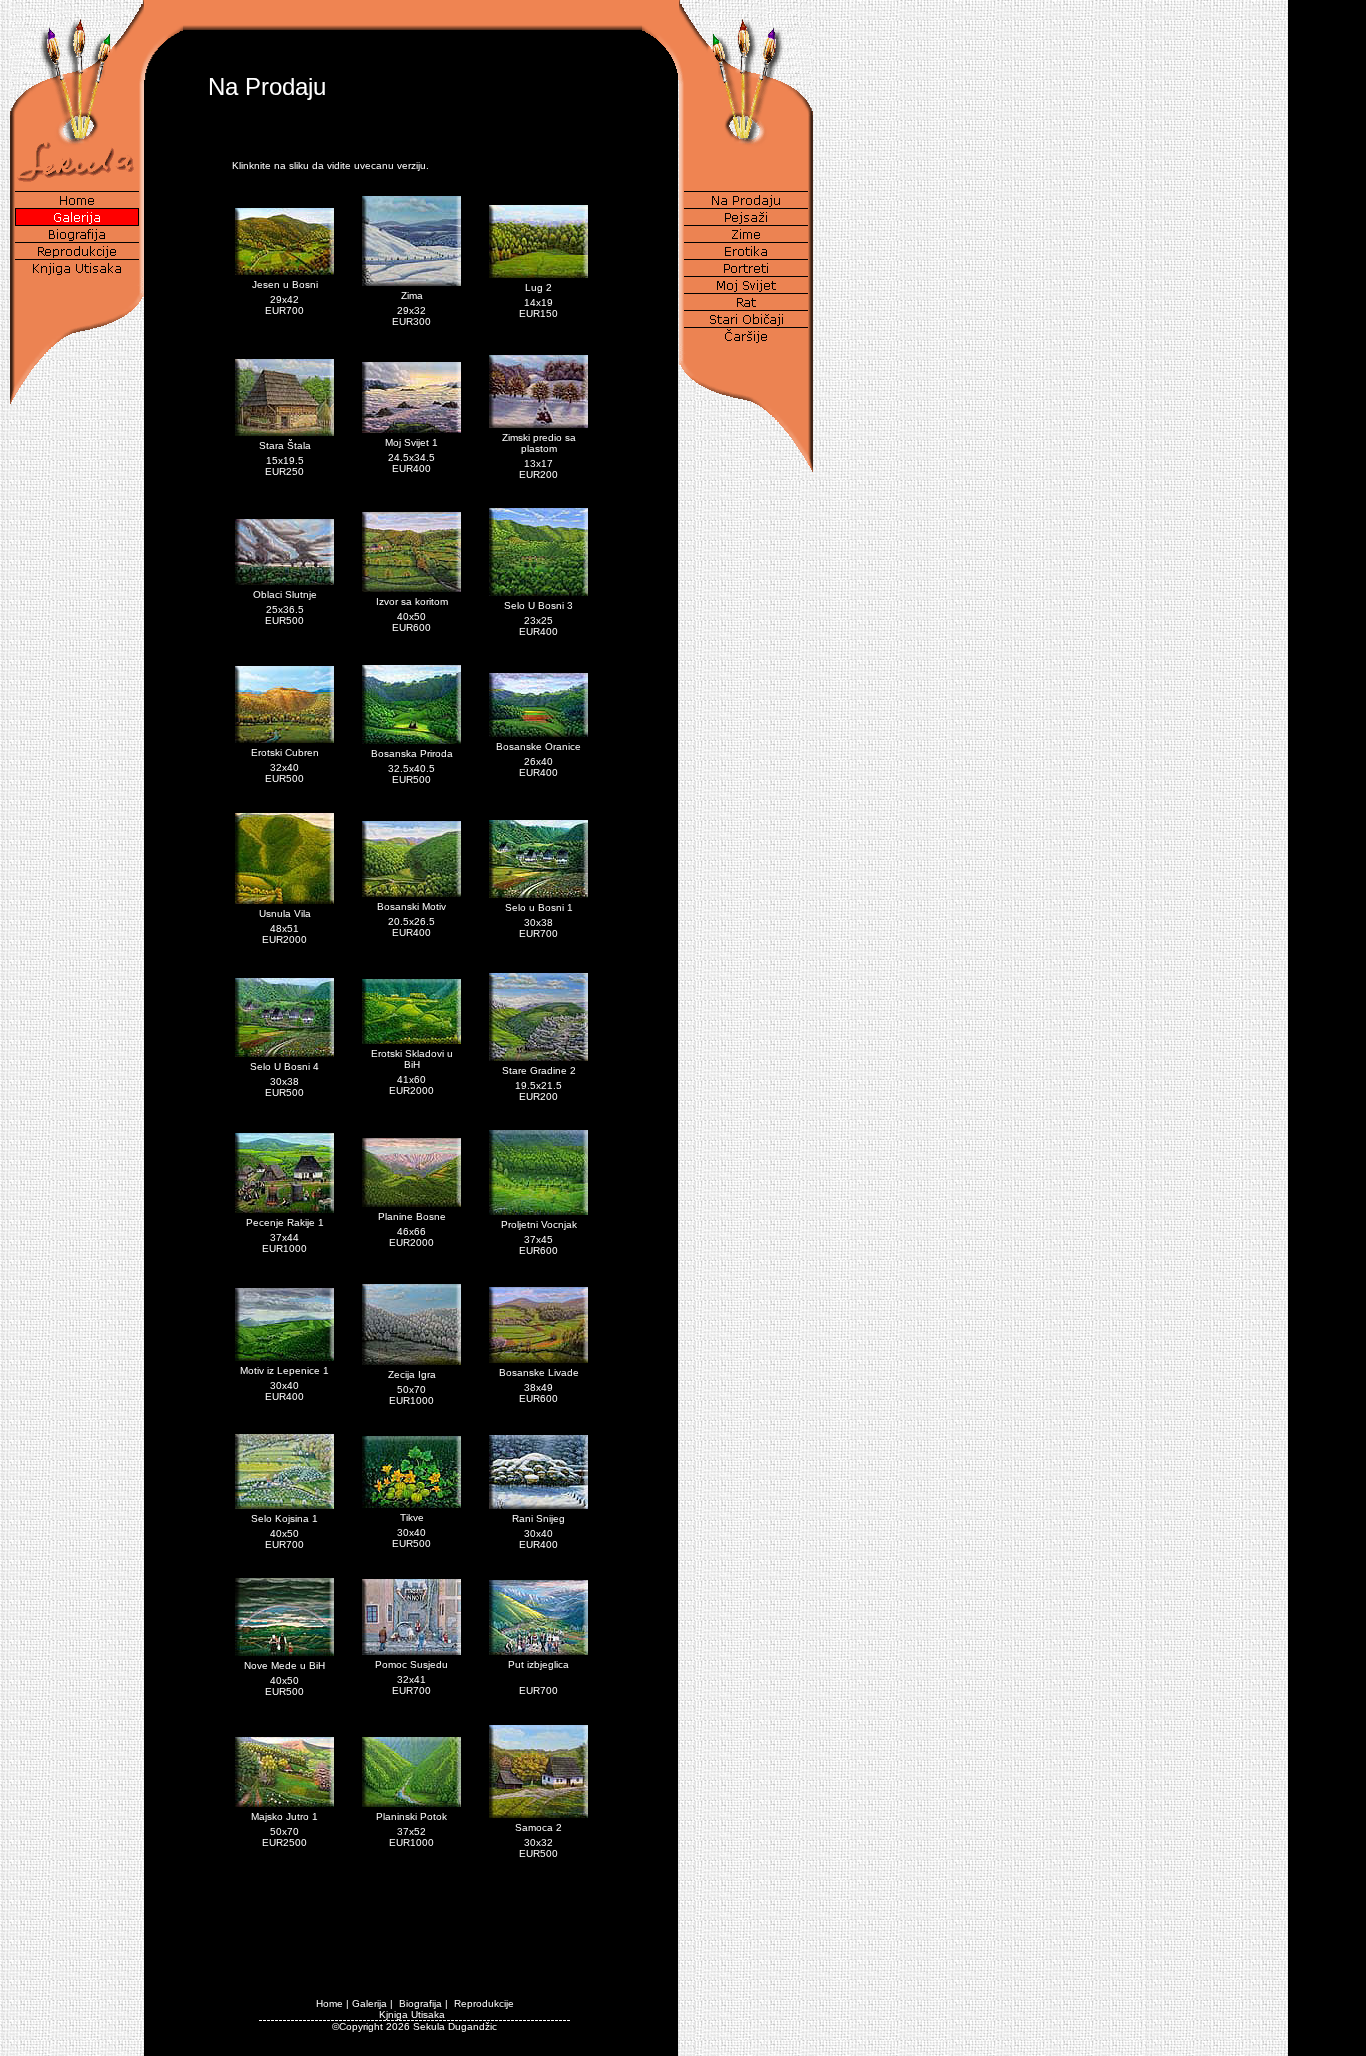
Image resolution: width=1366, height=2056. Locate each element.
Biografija (420, 2003)
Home (329, 2003)
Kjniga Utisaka (412, 2014)
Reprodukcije (484, 2003)
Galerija (369, 2003)
